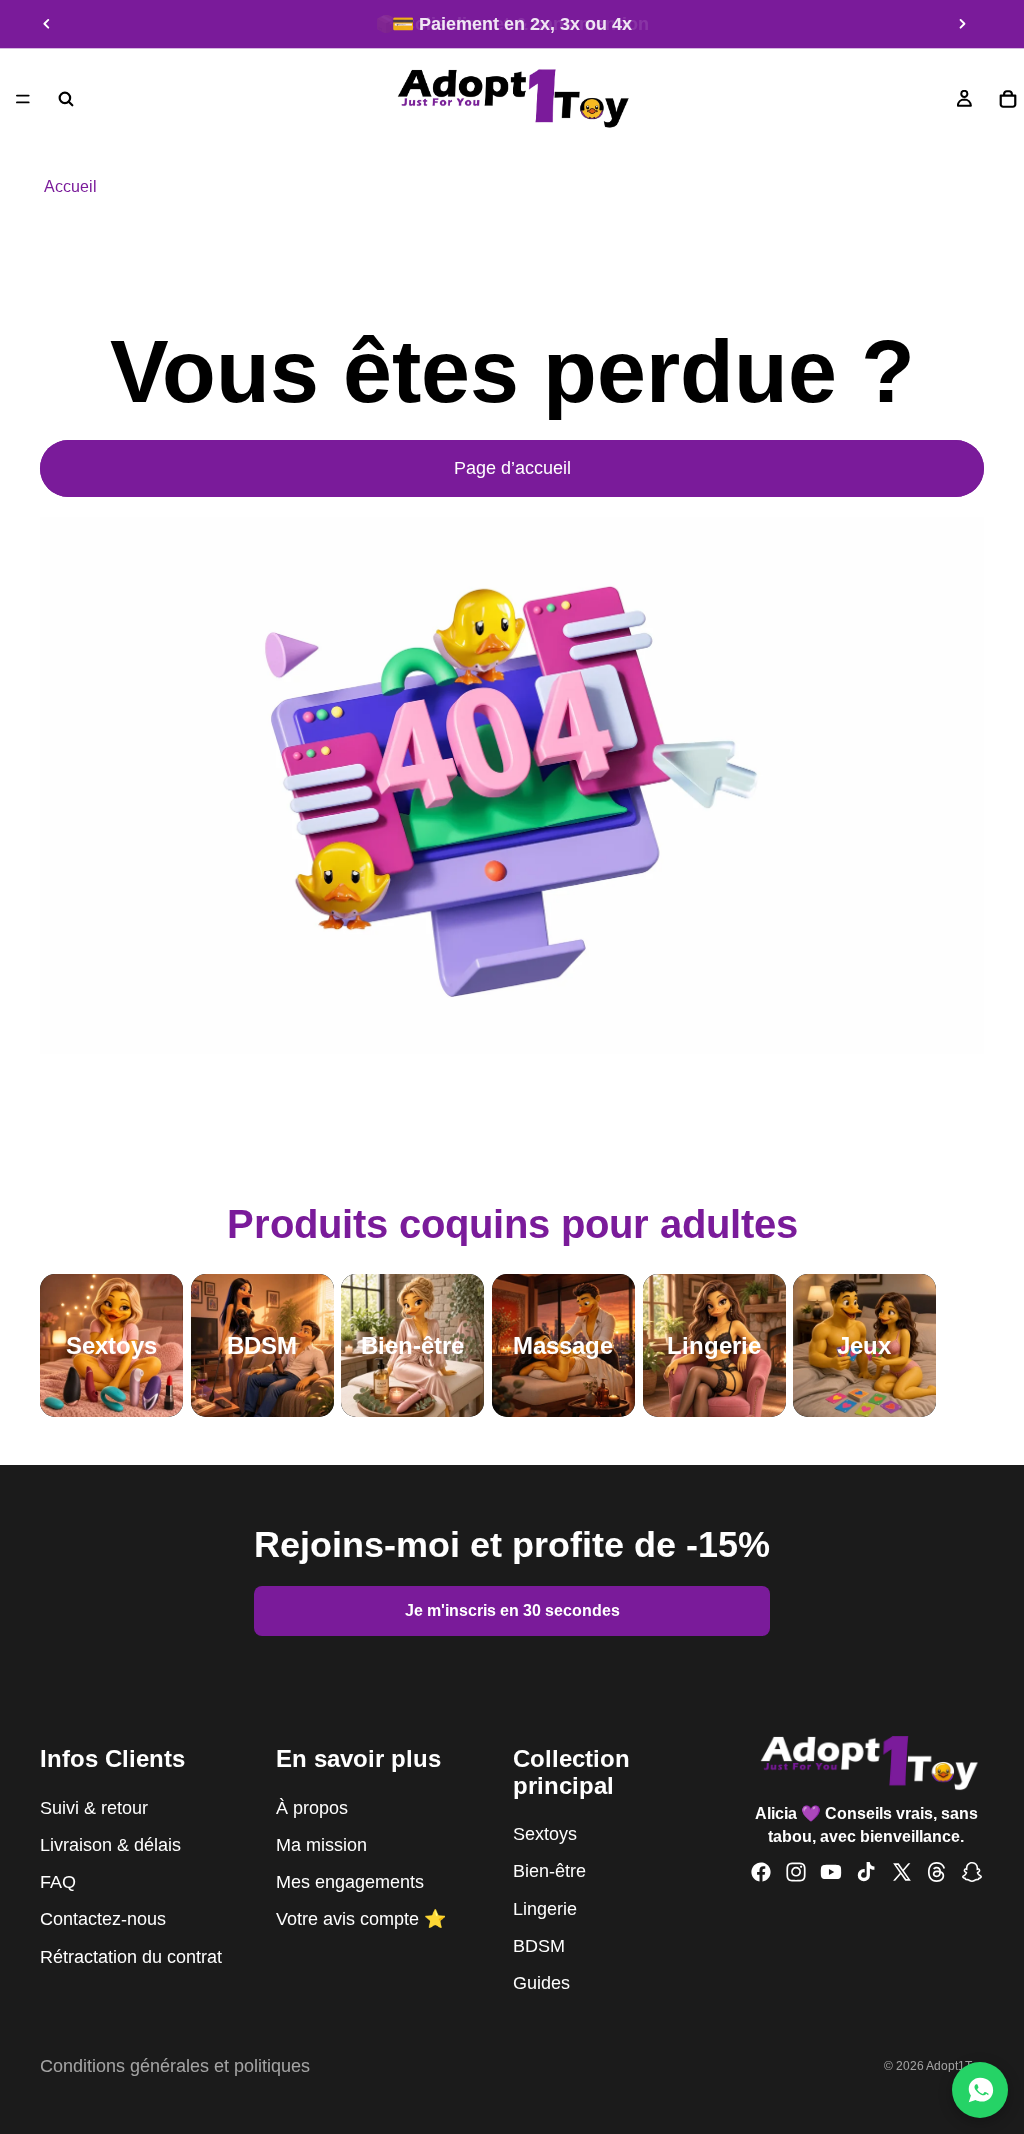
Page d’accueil (512, 468)
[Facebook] (761, 1872)
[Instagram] (796, 1872)
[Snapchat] (972, 1872)
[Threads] (937, 1872)
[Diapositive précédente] (47, 24)
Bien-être (549, 1871)
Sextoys (545, 1834)
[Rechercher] (66, 99)
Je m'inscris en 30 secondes (512, 1610)
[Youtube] (831, 1872)
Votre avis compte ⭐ (361, 1919)
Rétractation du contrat (131, 1956)
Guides (541, 1983)
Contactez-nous (103, 1919)
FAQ (58, 1882)
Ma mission (321, 1845)
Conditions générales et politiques (175, 2066)
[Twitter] (902, 1872)
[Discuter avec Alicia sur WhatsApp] (980, 2090)
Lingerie (545, 1908)
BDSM (539, 1946)
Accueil (70, 186)
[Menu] (23, 99)
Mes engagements (350, 1882)
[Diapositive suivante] (962, 24)
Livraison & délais (110, 1845)
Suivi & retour (94, 1808)
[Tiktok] (866, 1872)
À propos (312, 1808)
